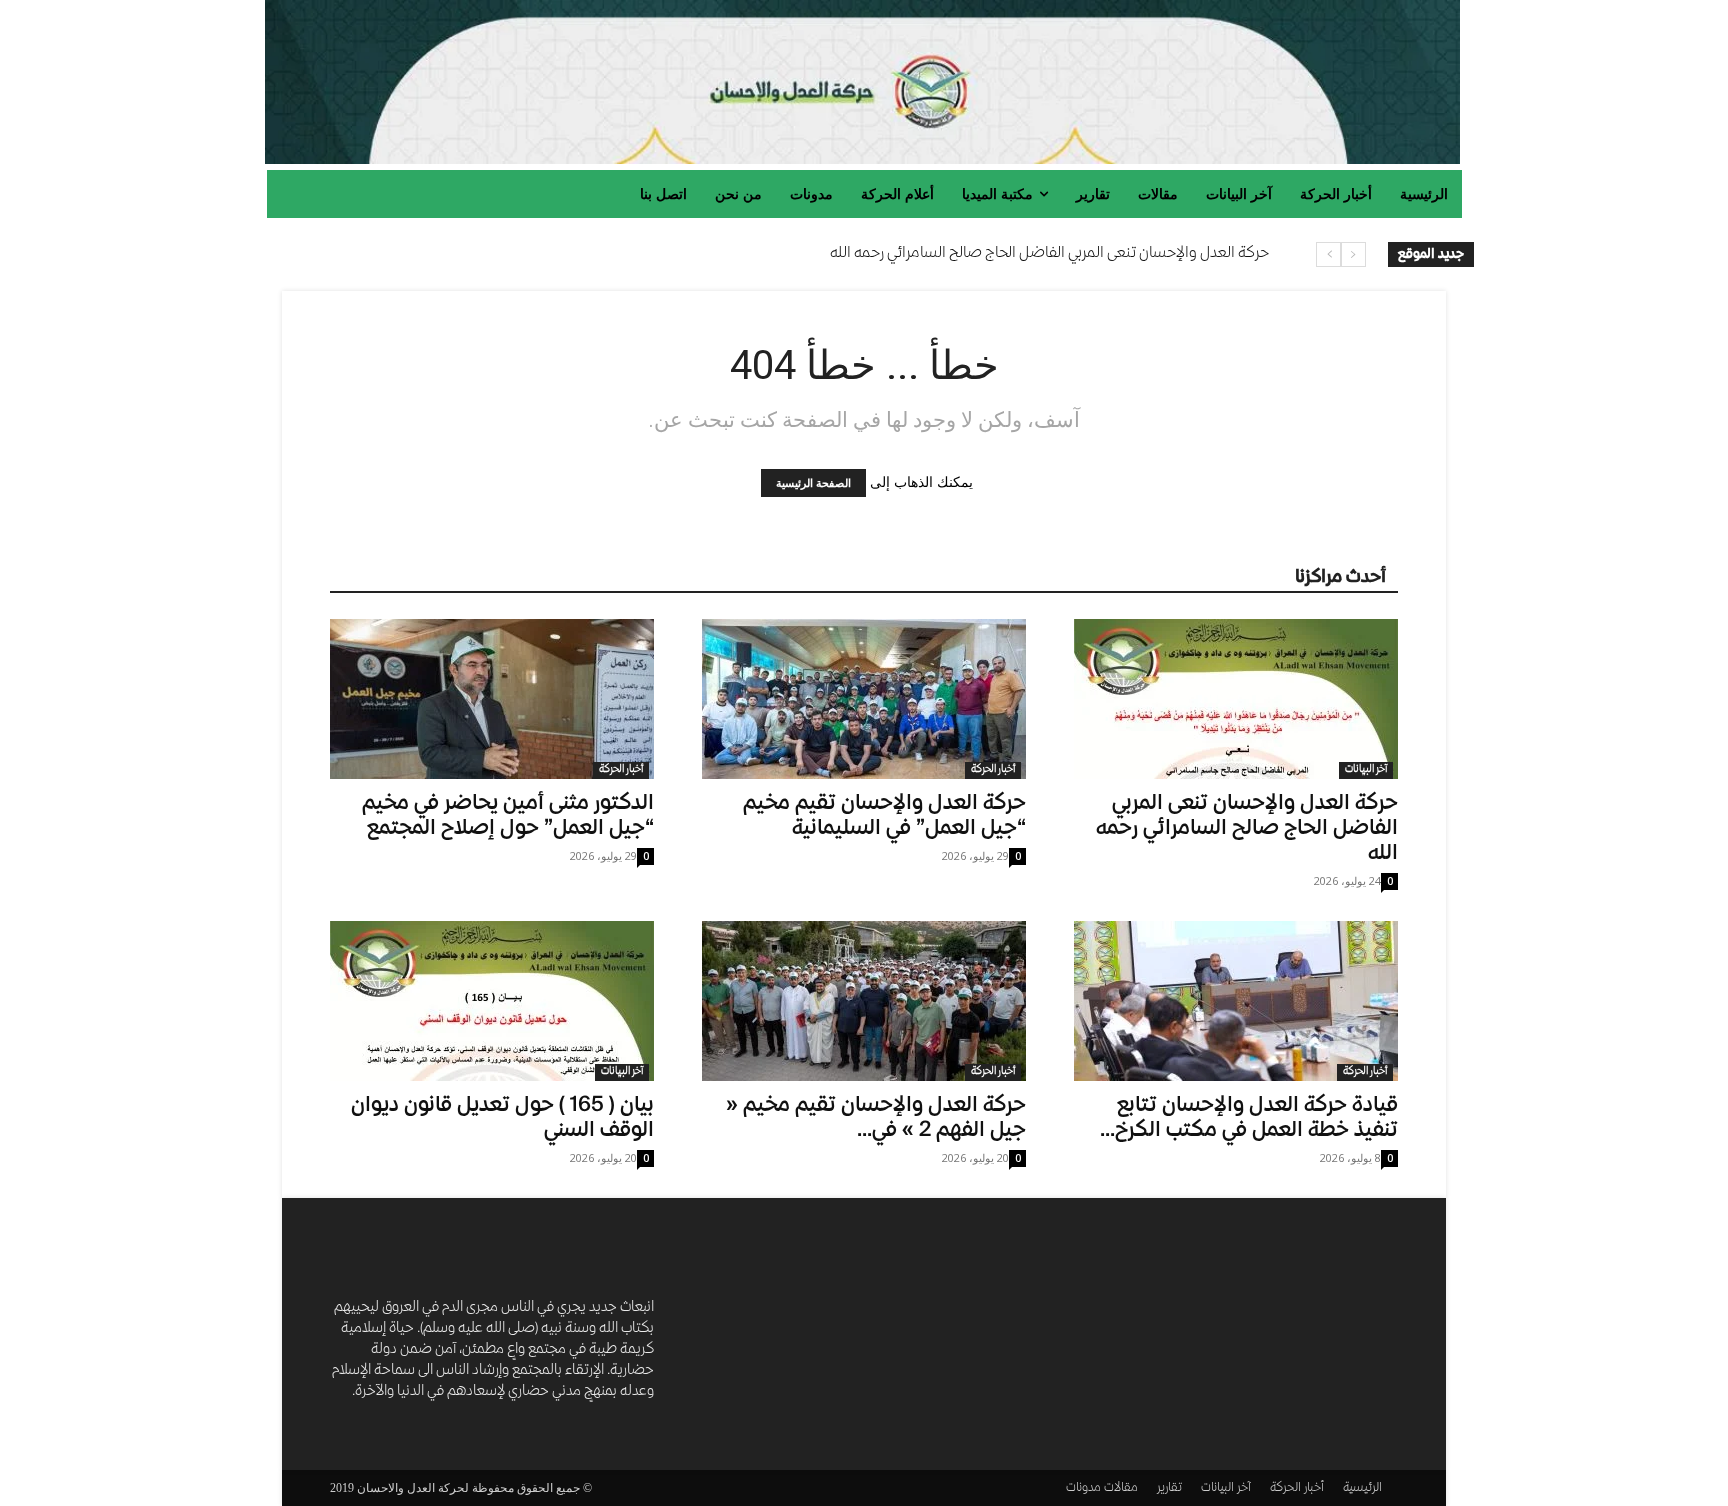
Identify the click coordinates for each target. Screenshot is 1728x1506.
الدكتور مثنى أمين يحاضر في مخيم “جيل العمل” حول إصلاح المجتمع (508, 817)
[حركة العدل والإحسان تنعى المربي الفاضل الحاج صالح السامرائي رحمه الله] (1236, 699)
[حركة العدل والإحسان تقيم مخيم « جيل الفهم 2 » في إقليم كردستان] (864, 1001)
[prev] (1353, 254)
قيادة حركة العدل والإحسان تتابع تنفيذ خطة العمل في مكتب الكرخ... (1249, 1119)
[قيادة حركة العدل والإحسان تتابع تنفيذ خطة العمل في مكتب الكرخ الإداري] (1236, 1001)
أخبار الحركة (621, 770)
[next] (1328, 254)
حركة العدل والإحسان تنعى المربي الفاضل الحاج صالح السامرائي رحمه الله (1049, 254)
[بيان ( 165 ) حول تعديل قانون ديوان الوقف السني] (492, 1001)
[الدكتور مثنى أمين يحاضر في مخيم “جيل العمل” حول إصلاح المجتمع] (492, 699)
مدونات (1083, 1488)
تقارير (1169, 1488)
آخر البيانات (1366, 770)
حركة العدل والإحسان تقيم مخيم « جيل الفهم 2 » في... (876, 1119)
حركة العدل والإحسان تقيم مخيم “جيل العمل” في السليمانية (884, 817)
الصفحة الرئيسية (813, 483)
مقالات (1121, 1488)
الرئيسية (1362, 1488)
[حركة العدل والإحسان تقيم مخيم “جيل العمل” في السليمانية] (864, 699)
